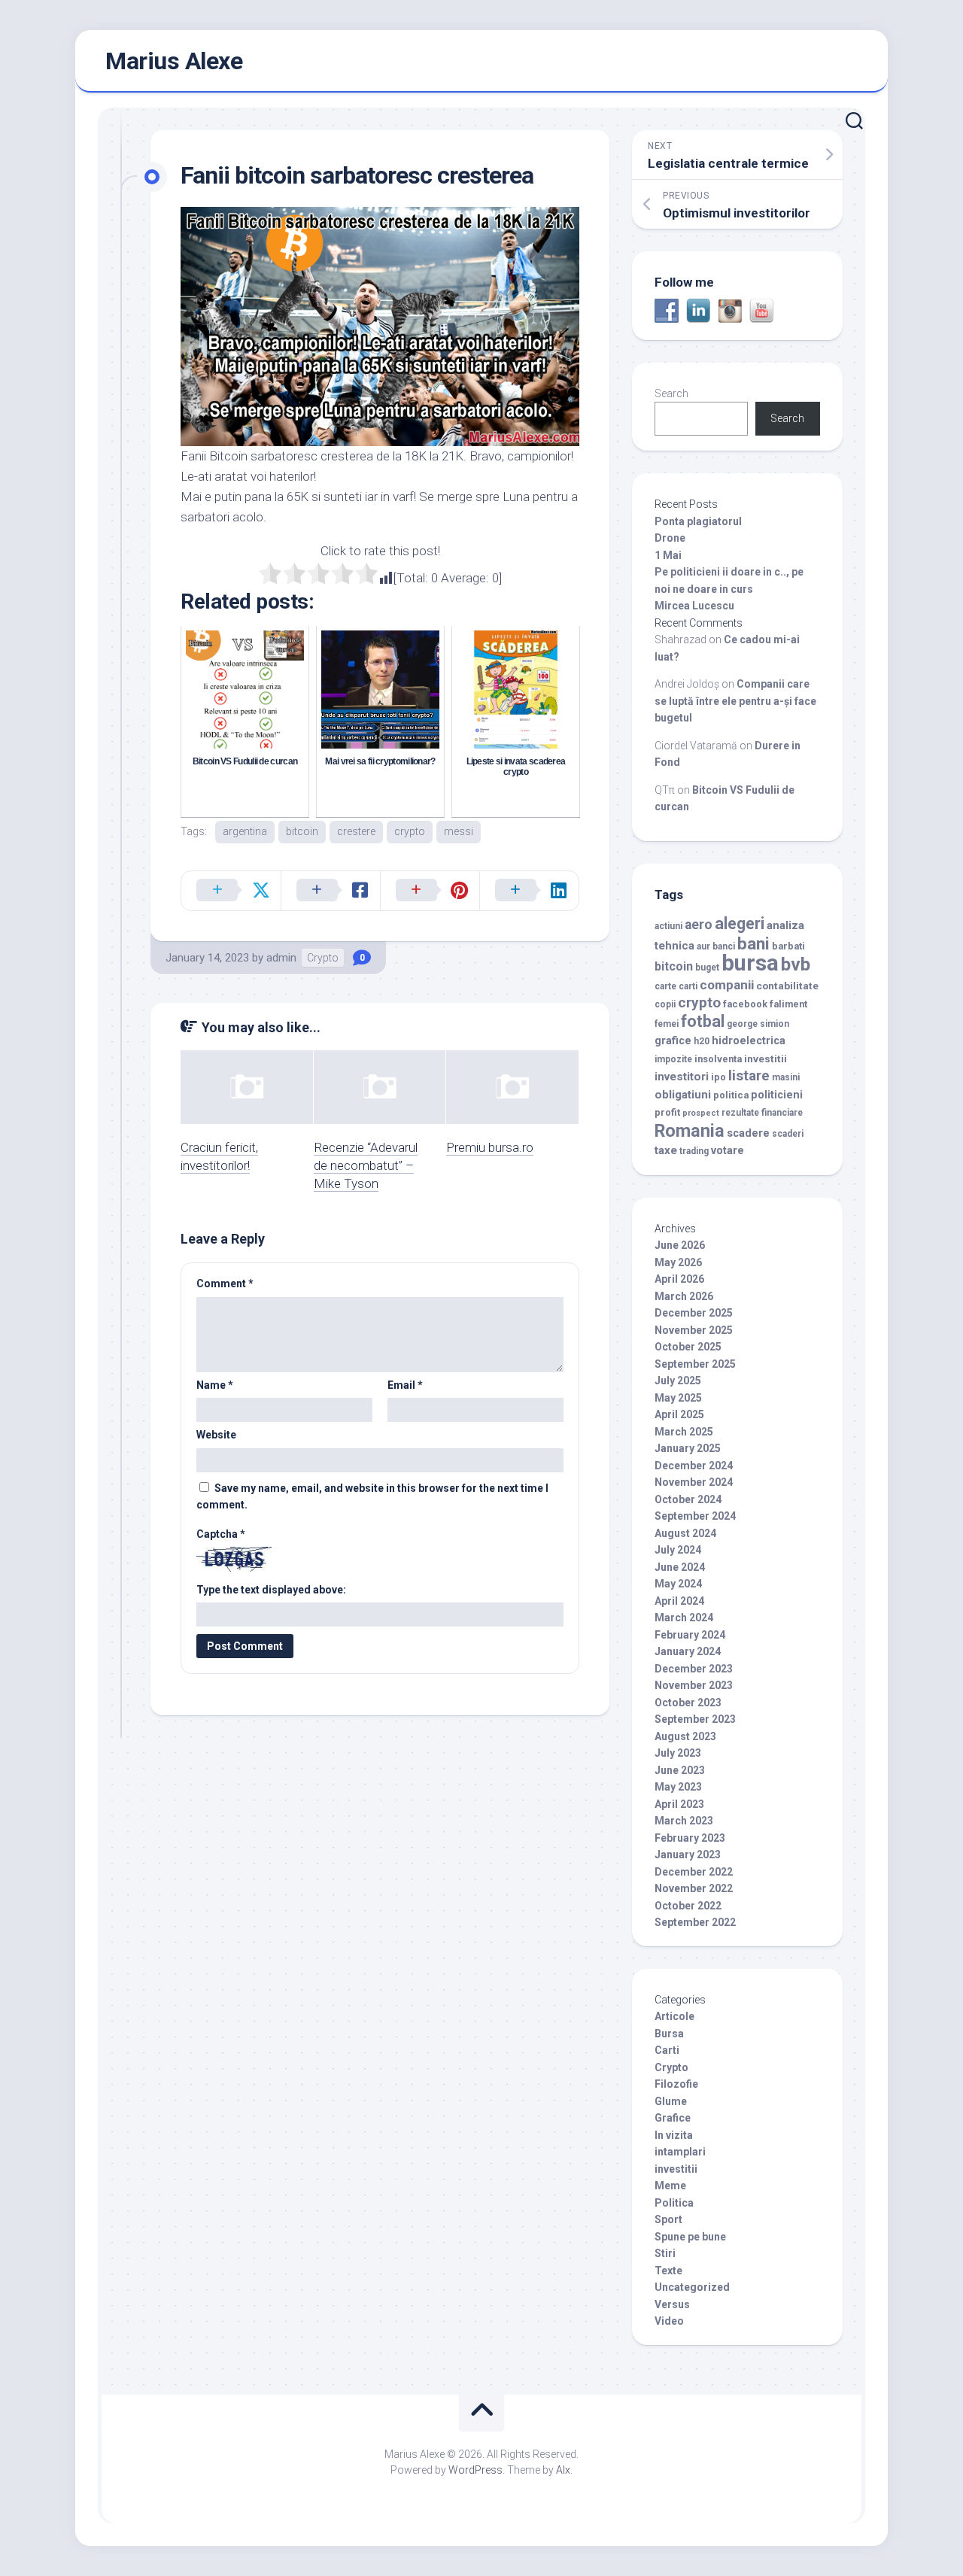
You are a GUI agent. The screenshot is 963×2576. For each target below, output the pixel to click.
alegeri (740, 923)
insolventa (718, 1059)
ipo (718, 1077)
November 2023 (694, 1685)
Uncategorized (692, 2287)
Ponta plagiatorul (698, 521)
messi (459, 831)
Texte (668, 2271)
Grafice (673, 2118)
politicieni (777, 1095)
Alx (563, 2470)
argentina (245, 831)
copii (665, 1004)
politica (731, 1095)
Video (669, 2321)
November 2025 (694, 1330)
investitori (682, 1077)
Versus (672, 2304)
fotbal (703, 1021)
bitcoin (302, 831)
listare (749, 1075)
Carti (667, 2050)
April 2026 (679, 1279)
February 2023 (690, 1838)
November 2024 (694, 1482)
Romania (690, 1131)
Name (215, 1385)
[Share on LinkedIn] (529, 891)
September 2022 (695, 1922)
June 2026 (680, 1245)
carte (665, 986)
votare (728, 1151)
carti (688, 986)
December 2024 (694, 1466)
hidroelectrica (749, 1041)
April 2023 (679, 1804)
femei (667, 1024)
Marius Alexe (174, 61)
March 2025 (684, 1432)
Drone (670, 538)
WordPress (475, 2470)
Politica (674, 2203)
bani (753, 943)
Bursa (669, 2034)
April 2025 (679, 1414)
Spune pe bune (690, 2237)
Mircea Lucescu (694, 606)
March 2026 (684, 1296)
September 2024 (695, 1516)
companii (727, 985)
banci (724, 946)
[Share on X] (231, 891)
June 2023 (680, 1770)
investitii (766, 1059)
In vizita (674, 2135)
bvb (796, 964)
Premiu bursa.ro (490, 1147)
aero (699, 925)
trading (694, 1151)
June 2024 (680, 1567)
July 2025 (678, 1381)
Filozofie (676, 2084)
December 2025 (694, 1313)
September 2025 (695, 1364)
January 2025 (688, 1448)
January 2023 (688, 1855)
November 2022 (694, 1888)
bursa (750, 963)
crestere (356, 831)
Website (216, 1435)
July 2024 (678, 1550)
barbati (788, 946)
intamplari (680, 2152)
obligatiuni (683, 1095)
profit (667, 1112)
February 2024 (690, 1635)
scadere (748, 1133)
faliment (788, 1004)
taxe (666, 1150)
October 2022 (688, 1906)
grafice (673, 1041)
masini (786, 1077)
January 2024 (688, 1651)
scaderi (788, 1134)
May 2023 (678, 1787)
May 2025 (678, 1398)
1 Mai (668, 555)
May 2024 (678, 1584)
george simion (758, 1024)
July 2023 (678, 1753)
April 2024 (679, 1601)
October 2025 (688, 1347)
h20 (702, 1041)
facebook (745, 1004)
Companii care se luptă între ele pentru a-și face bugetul (735, 701)
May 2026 (678, 1262)
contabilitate (787, 986)
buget (707, 968)
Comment (225, 1283)
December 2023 (694, 1669)
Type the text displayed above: (271, 1590)
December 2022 (694, 1872)
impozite (673, 1059)
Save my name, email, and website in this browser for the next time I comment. (372, 1497)
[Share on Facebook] (330, 891)
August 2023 (685, 1736)
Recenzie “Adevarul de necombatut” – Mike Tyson (366, 1165)
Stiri (665, 2253)
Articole (674, 2016)
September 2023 (695, 1719)
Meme (670, 2186)
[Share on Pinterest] (430, 891)
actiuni (668, 926)
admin (281, 958)
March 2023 (684, 1821)
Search (671, 393)
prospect (701, 1113)
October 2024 (688, 1499)
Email (405, 1385)
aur (703, 946)
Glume (671, 2101)
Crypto (323, 958)
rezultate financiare (762, 1113)
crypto (410, 831)
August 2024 (685, 1533)
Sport (668, 2219)
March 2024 (684, 1618)
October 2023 (688, 1703)
